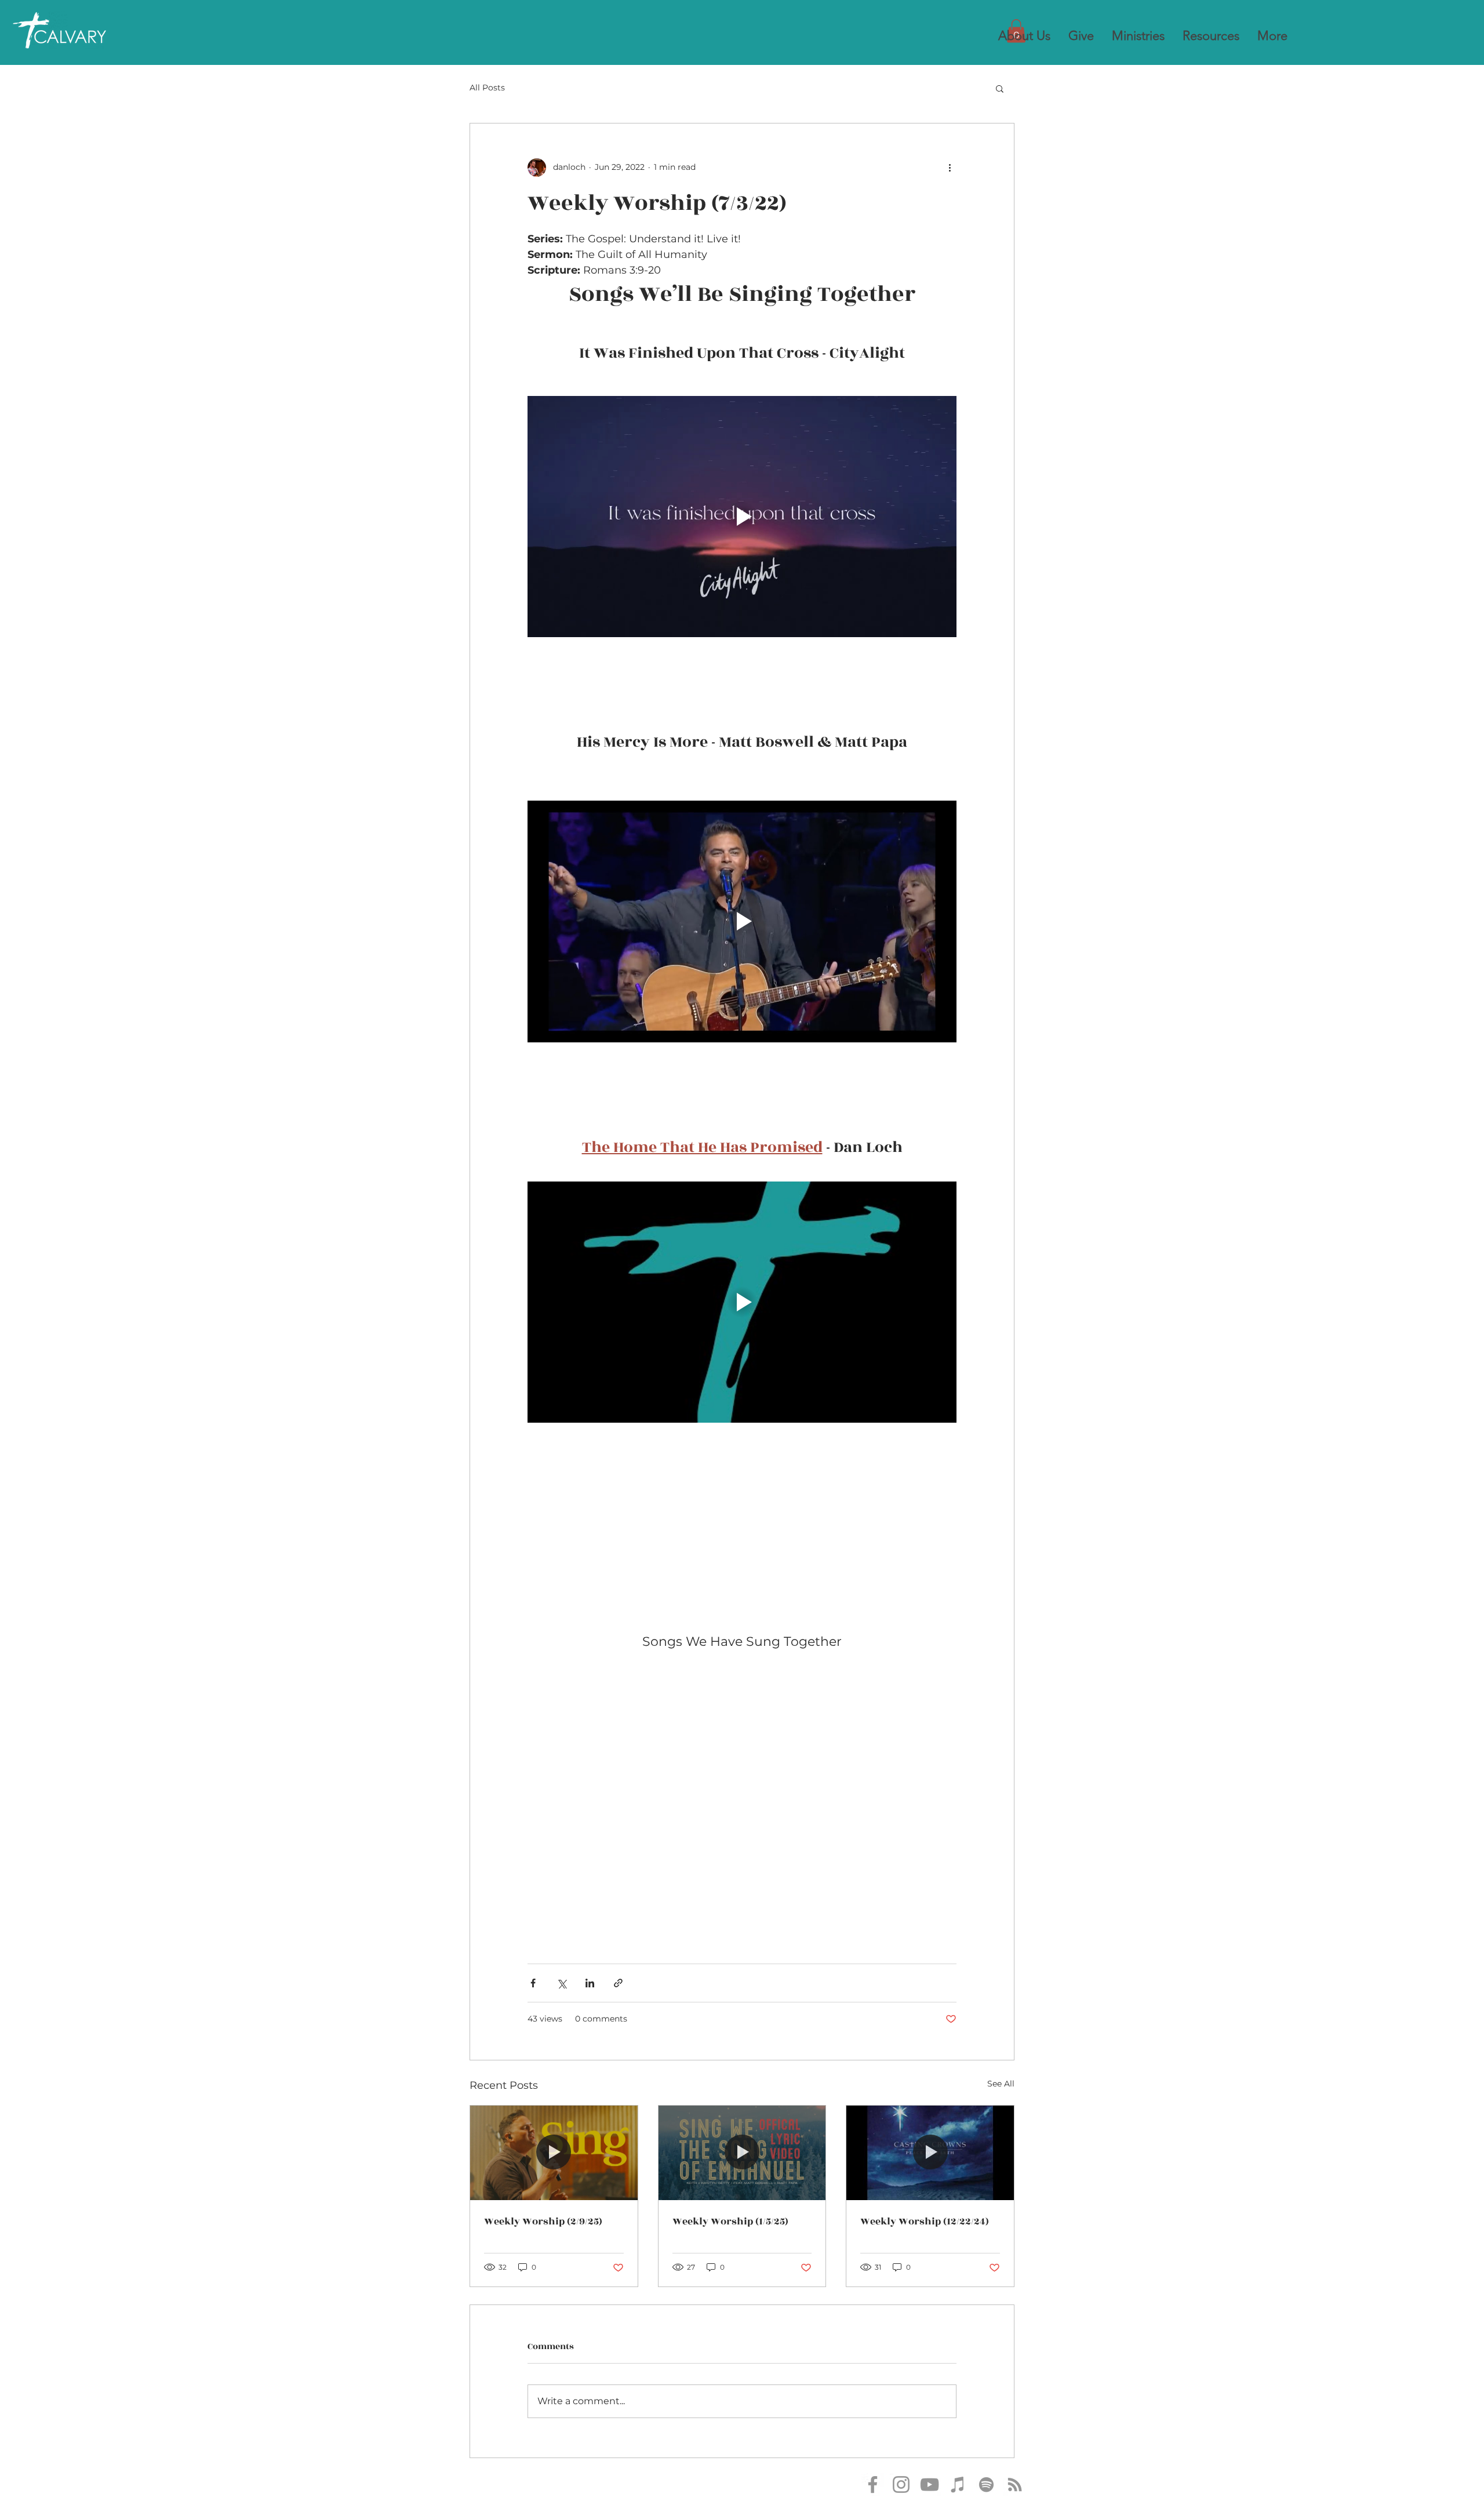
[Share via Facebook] (533, 1983)
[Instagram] (901, 2484)
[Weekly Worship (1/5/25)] (742, 2153)
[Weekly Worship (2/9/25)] (554, 2153)
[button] (1024, 36)
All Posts (487, 88)
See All (1001, 2084)
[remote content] (742, 1778)
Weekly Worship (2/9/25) (543, 2222)
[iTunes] (958, 2484)
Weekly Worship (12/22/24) (925, 2222)
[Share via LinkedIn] (590, 1983)
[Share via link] (618, 1983)
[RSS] (1015, 2484)
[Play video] (742, 517)
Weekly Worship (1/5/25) (730, 2222)
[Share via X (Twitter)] (561, 1983)
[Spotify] (986, 2484)
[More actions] (950, 168)
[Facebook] (873, 2484)
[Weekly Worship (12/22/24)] (930, 2153)
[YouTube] (930, 2484)
